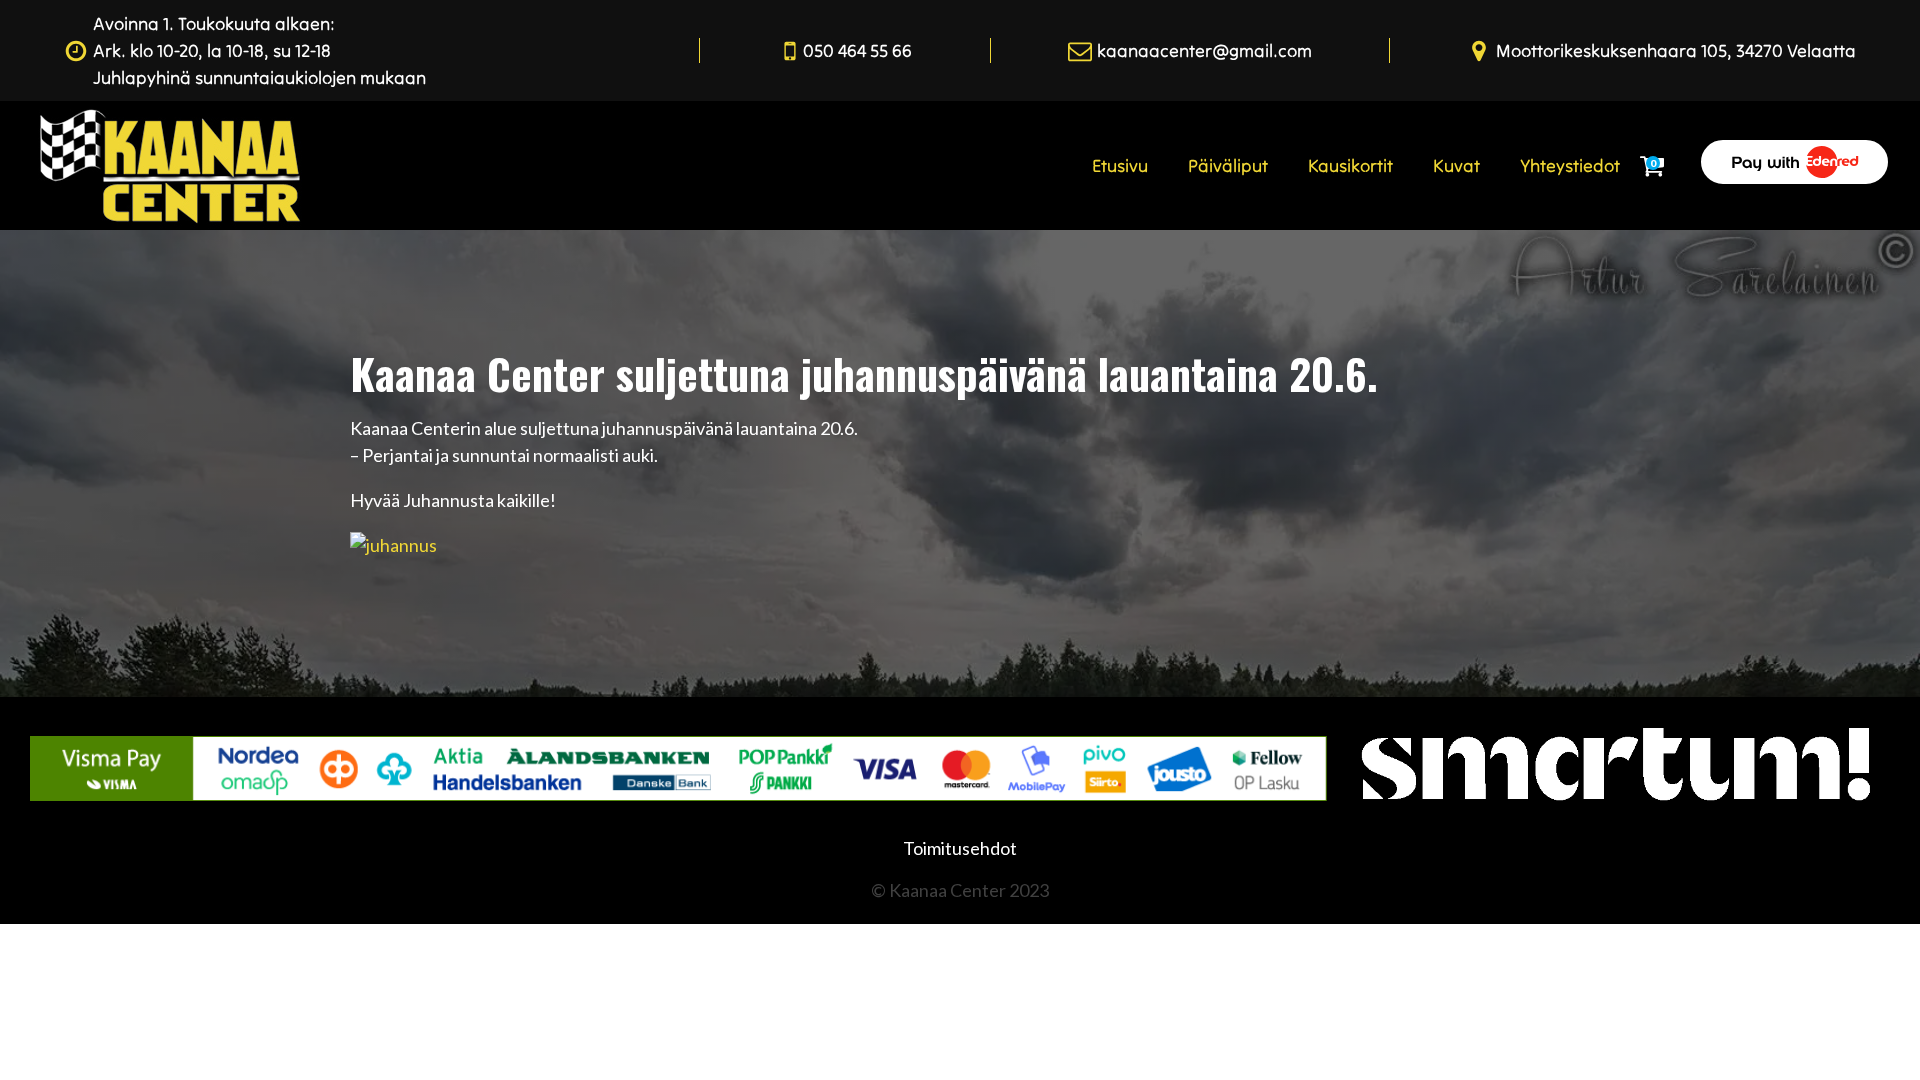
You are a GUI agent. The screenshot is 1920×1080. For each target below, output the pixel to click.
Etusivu (1120, 165)
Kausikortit (1350, 165)
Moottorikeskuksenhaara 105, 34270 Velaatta (1676, 50)
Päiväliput (1228, 165)
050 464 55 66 (857, 50)
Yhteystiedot (1570, 165)
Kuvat (1456, 165)
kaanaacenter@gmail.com (1204, 50)
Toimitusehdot (960, 848)
